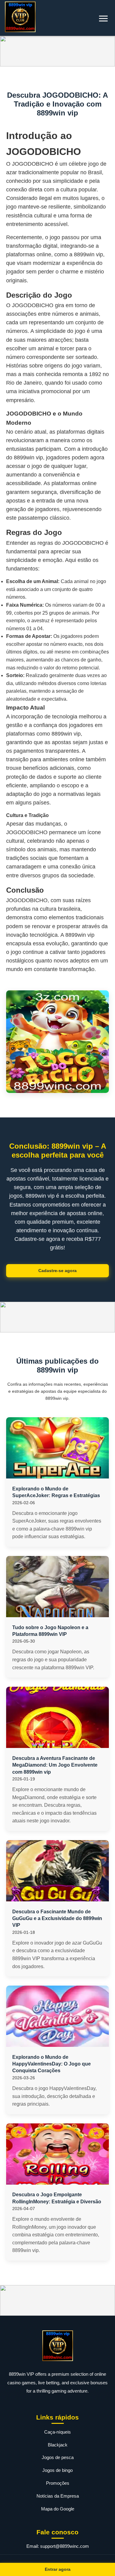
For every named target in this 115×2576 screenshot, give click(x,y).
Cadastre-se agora (57, 1271)
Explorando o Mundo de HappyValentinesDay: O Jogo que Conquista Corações (52, 2064)
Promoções (58, 2483)
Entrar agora (58, 2569)
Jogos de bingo (57, 2470)
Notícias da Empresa (58, 2496)
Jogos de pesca (58, 2457)
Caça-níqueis (57, 2432)
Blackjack (58, 2445)
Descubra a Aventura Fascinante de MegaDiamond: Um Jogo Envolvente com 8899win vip (55, 1765)
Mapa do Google (58, 2509)
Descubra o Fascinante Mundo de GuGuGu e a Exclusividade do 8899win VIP (57, 1919)
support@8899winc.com (65, 2546)
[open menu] (103, 19)
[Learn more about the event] (57, 51)
